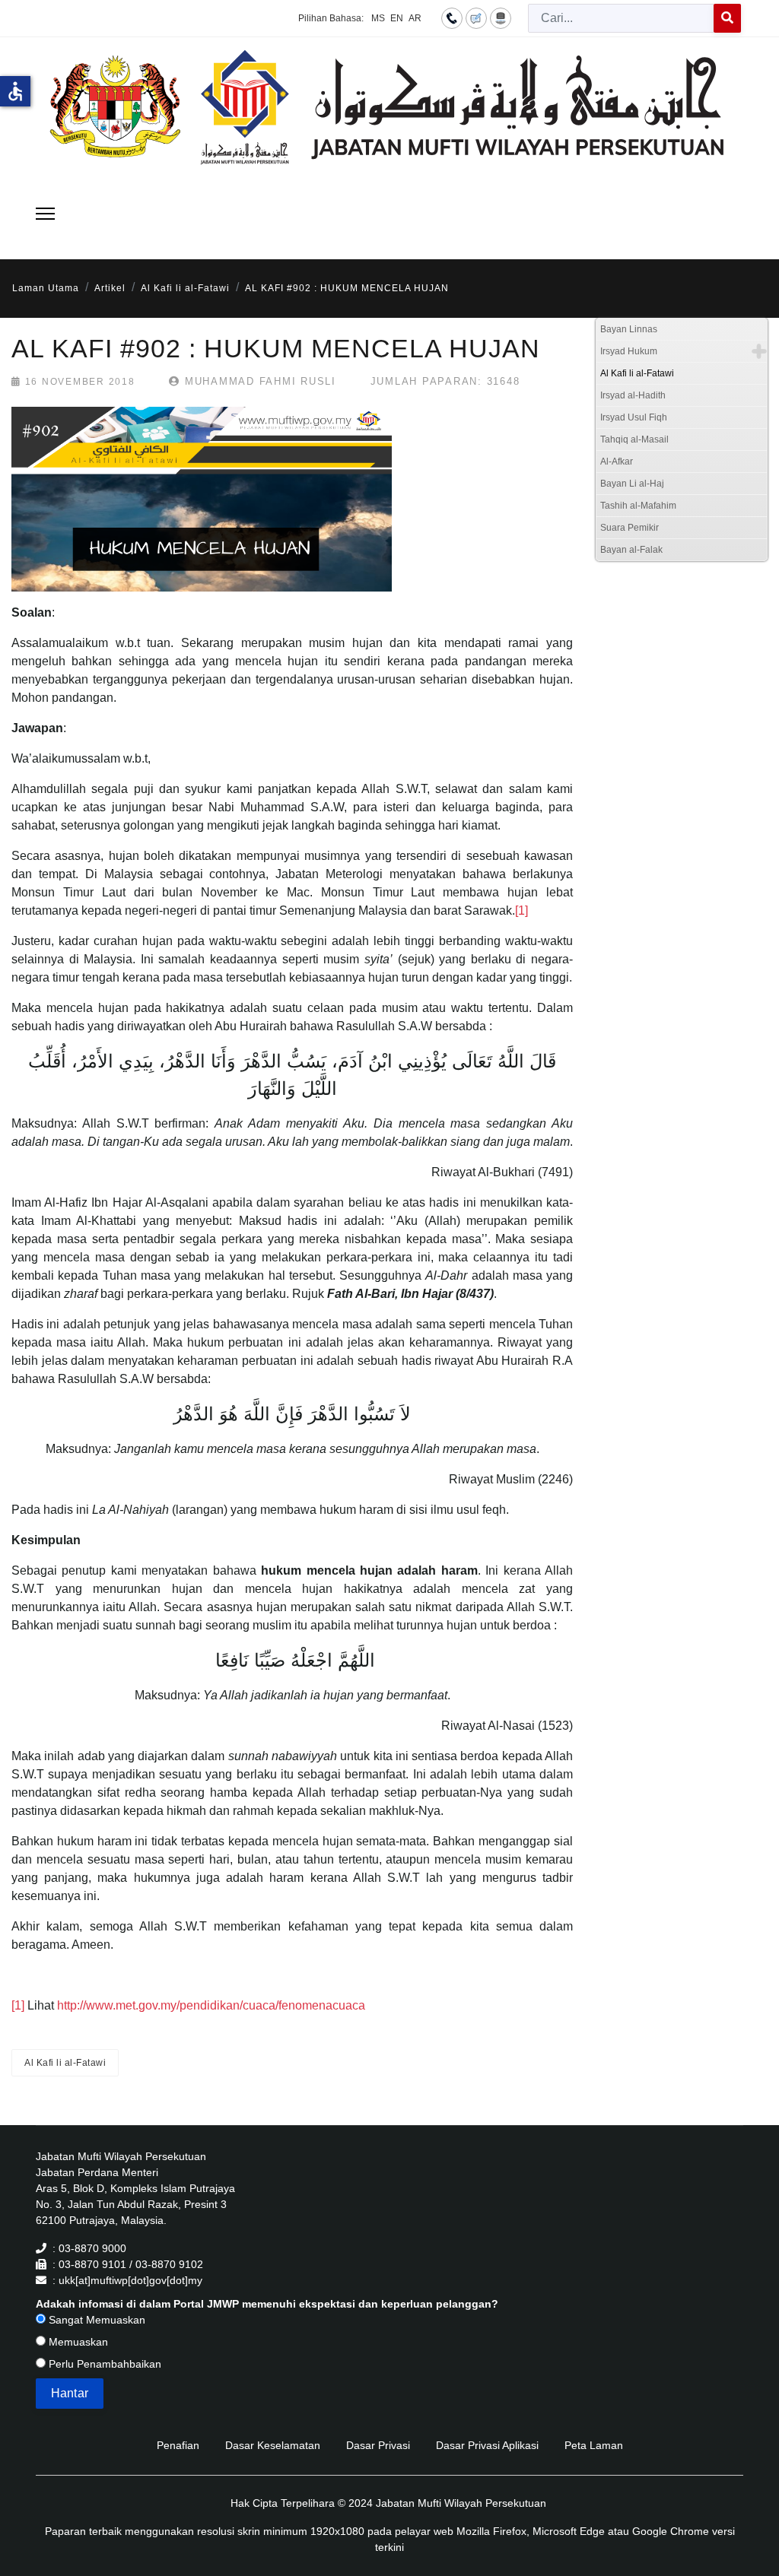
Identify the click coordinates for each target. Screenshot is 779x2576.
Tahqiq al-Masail (634, 439)
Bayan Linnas (629, 329)
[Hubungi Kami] (452, 17)
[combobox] (621, 18)
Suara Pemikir (630, 528)
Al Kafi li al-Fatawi (65, 2063)
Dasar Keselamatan (273, 2445)
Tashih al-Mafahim (638, 506)
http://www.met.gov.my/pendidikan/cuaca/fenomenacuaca (211, 2005)
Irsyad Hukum (629, 351)
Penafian (178, 2445)
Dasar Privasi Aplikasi (487, 2445)
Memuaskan (77, 2342)
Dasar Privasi (378, 2445)
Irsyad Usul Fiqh (634, 417)
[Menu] (45, 214)
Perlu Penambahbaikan (103, 2364)
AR (415, 18)
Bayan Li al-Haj (632, 484)
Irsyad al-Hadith (633, 395)
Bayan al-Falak (631, 550)
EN (397, 18)
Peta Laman (594, 2445)
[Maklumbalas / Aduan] (476, 17)
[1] (521, 910)
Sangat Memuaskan (95, 2320)
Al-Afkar (617, 462)
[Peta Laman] (501, 17)
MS (378, 18)
